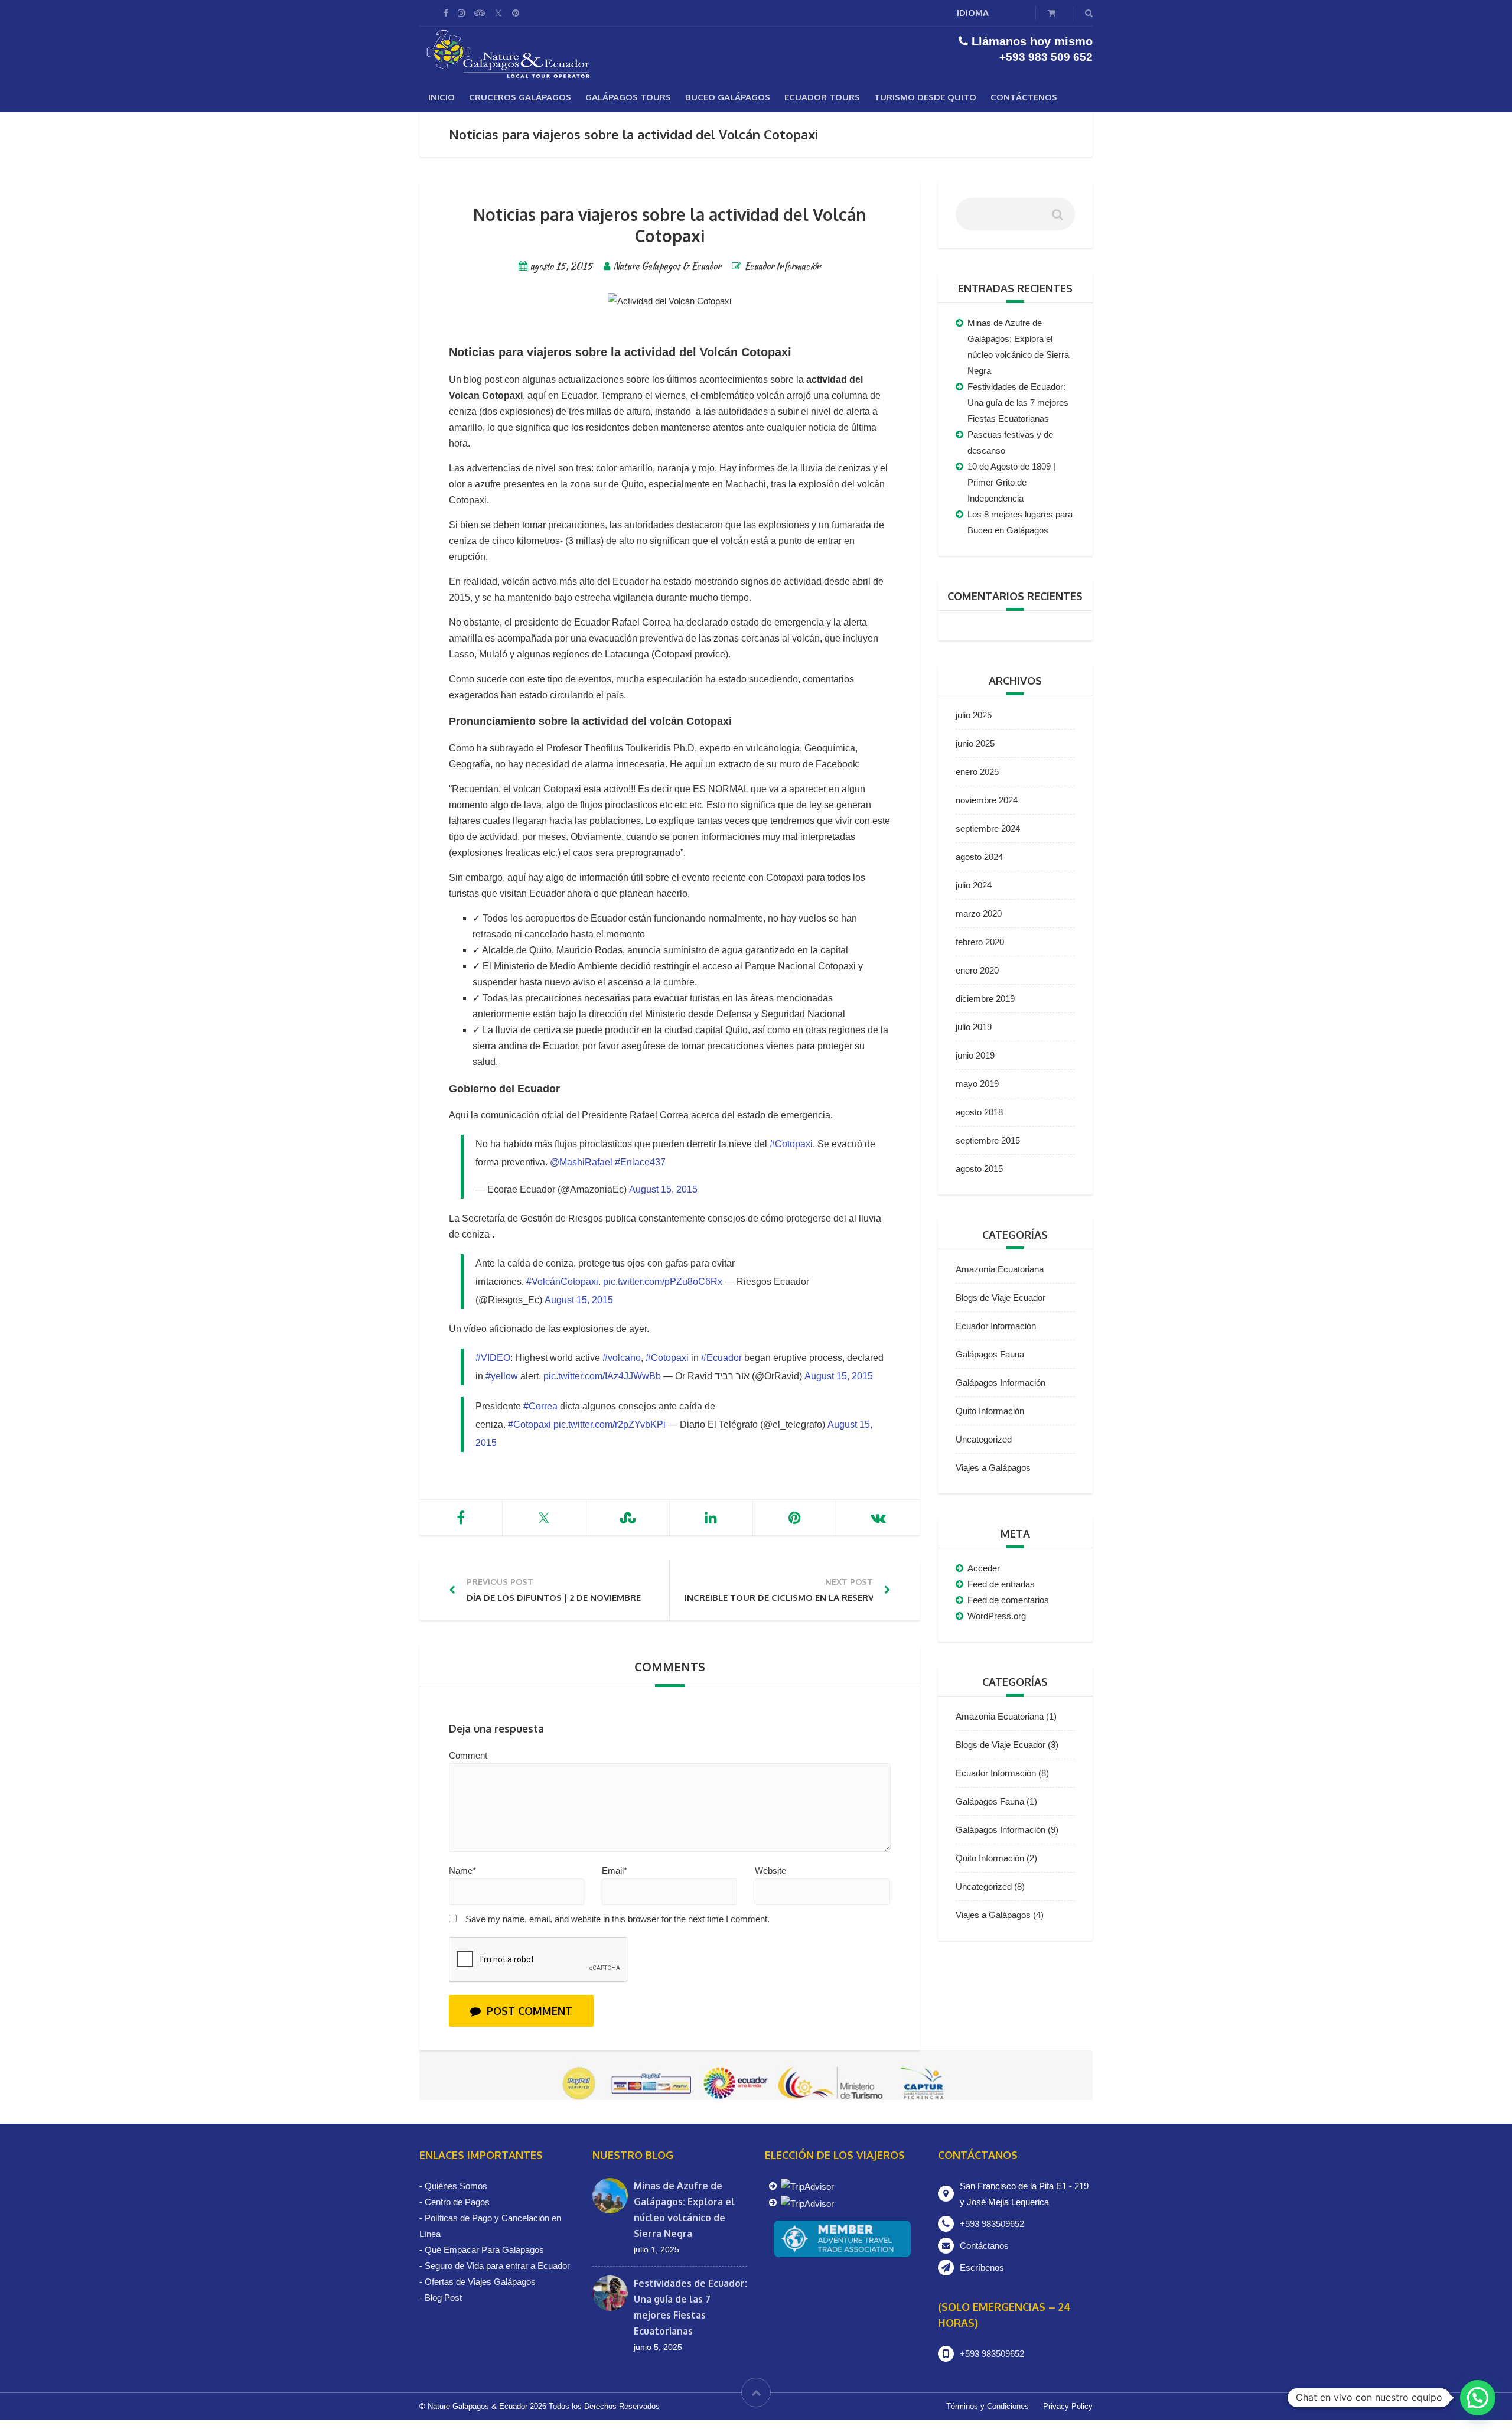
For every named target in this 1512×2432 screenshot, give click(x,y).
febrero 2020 (980, 942)
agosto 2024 (979, 857)
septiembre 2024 (988, 828)
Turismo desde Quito (925, 97)
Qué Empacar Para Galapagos (484, 2250)
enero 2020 (977, 970)
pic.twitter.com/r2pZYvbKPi (610, 1425)
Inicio (441, 97)
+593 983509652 (992, 2224)
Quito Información (990, 1411)
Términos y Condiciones (988, 2406)
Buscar (1057, 219)
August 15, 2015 (663, 1189)
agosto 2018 (979, 1112)
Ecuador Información (783, 266)
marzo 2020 (979, 914)
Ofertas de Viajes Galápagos (480, 2282)
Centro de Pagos (457, 2202)
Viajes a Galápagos (993, 1468)
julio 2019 (974, 1027)
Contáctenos (1024, 97)
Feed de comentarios (1008, 1600)
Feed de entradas (1001, 1584)
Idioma (973, 13)
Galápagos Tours (628, 97)
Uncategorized (984, 1439)
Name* (462, 1871)
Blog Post (443, 2298)
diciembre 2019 (985, 999)
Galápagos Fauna (990, 1354)
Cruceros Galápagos (520, 97)
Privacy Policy (1068, 2406)
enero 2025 (977, 772)
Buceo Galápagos (728, 97)
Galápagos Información (1001, 1383)
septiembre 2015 (988, 1140)
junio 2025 (975, 743)
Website (770, 1871)
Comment (468, 1755)
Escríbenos (982, 2267)
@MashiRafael (581, 1162)
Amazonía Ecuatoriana (1000, 1269)
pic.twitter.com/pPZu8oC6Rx (663, 1282)
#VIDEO (493, 1358)
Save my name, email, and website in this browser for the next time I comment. (617, 1919)
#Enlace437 (640, 1162)
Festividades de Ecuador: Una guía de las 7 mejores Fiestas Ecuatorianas (1018, 403)
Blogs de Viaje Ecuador (1001, 1298)
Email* (615, 1871)
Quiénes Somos (456, 2186)
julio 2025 (974, 715)
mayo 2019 (977, 1084)
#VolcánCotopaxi (562, 1282)
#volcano (622, 1358)
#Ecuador (721, 1358)
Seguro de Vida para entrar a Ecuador (497, 2266)
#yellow (502, 1376)
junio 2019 (975, 1055)
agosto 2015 (979, 1169)
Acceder (984, 1568)
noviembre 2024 (987, 800)
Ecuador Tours (822, 97)
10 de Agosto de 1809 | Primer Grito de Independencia (1011, 482)
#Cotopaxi (791, 1144)
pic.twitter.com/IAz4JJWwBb (602, 1376)
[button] (1478, 2398)
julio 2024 (974, 885)
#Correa (540, 1406)
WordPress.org (997, 1616)
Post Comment (529, 2011)
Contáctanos (984, 2246)
